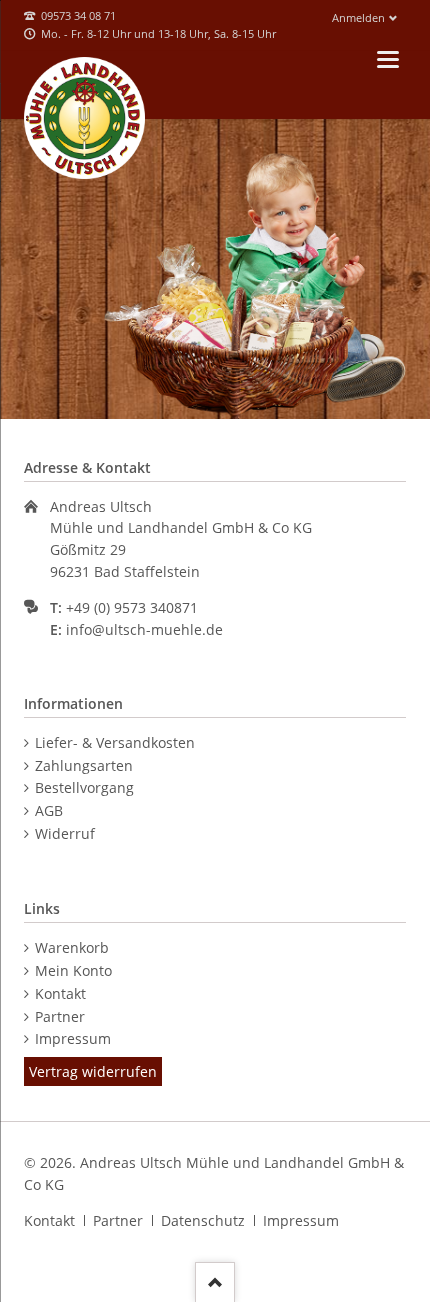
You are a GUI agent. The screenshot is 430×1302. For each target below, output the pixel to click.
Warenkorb (72, 947)
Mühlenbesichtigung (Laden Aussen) (239, 401)
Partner (60, 1016)
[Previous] (19, 268)
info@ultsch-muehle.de (144, 629)
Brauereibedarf (215, 401)
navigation (388, 59)
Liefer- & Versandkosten (115, 742)
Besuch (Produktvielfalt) (191, 401)
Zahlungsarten (84, 765)
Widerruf (65, 833)
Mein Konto (73, 970)
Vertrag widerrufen (93, 1071)
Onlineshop (263, 401)
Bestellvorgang (84, 787)
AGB (49, 810)
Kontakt (60, 993)
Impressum (73, 1038)
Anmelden (358, 17)
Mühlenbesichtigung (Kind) (167, 401)
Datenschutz (203, 1220)
